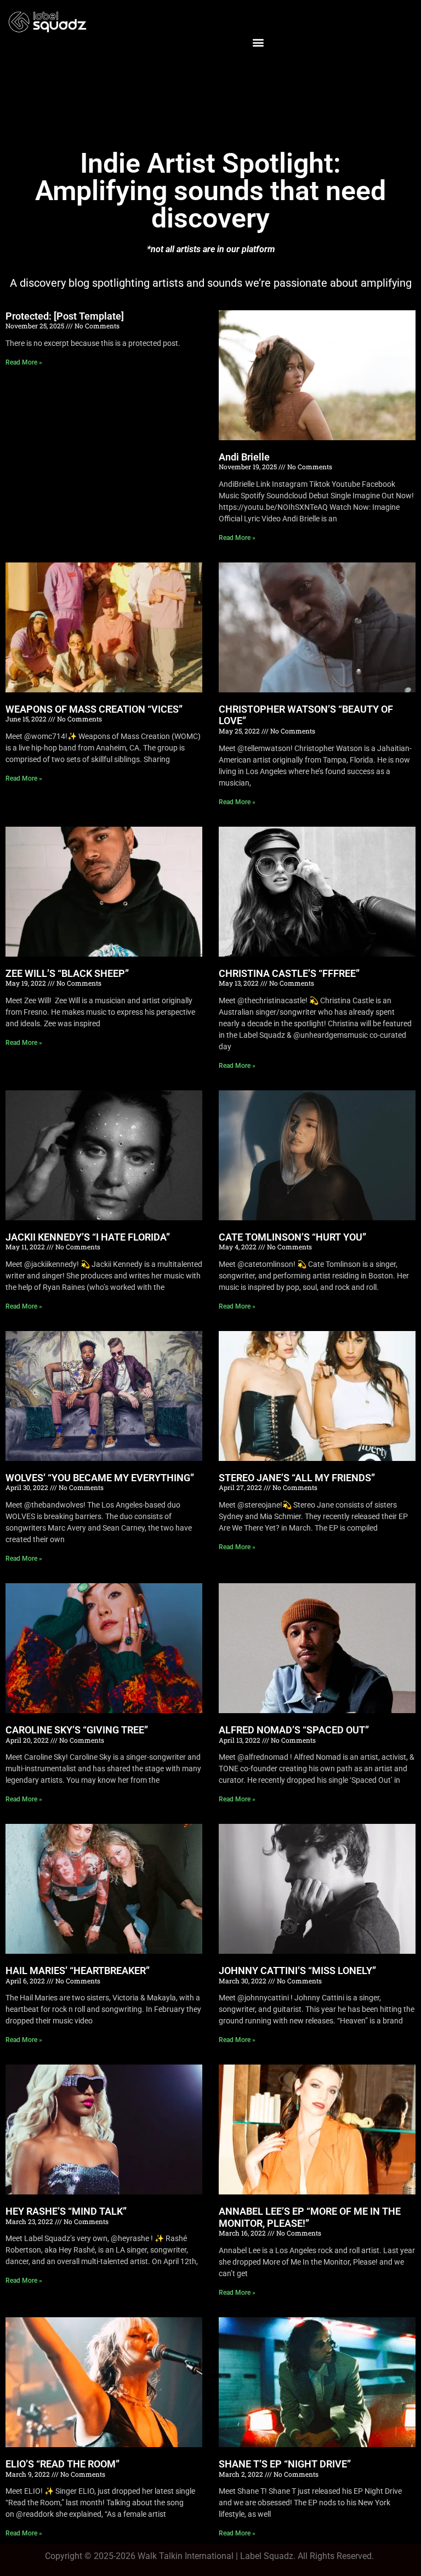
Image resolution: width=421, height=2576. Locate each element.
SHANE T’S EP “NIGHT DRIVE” (285, 2464)
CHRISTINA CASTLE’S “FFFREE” (289, 973)
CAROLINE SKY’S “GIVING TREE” (77, 1730)
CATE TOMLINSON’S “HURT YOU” (292, 1237)
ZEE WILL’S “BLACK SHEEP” (67, 973)
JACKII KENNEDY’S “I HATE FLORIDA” (88, 1237)
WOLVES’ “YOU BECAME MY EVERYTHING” (100, 1478)
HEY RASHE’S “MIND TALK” (66, 2211)
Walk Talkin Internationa (184, 2556)
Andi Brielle (244, 457)
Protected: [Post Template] (65, 316)
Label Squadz (267, 2556)
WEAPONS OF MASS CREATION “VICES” (94, 709)
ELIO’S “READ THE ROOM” (62, 2464)
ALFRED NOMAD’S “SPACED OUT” (294, 1730)
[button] (258, 42)
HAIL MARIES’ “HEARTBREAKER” (78, 1971)
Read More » (24, 362)
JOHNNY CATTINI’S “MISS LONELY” (297, 1971)
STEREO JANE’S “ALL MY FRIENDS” (297, 1478)
